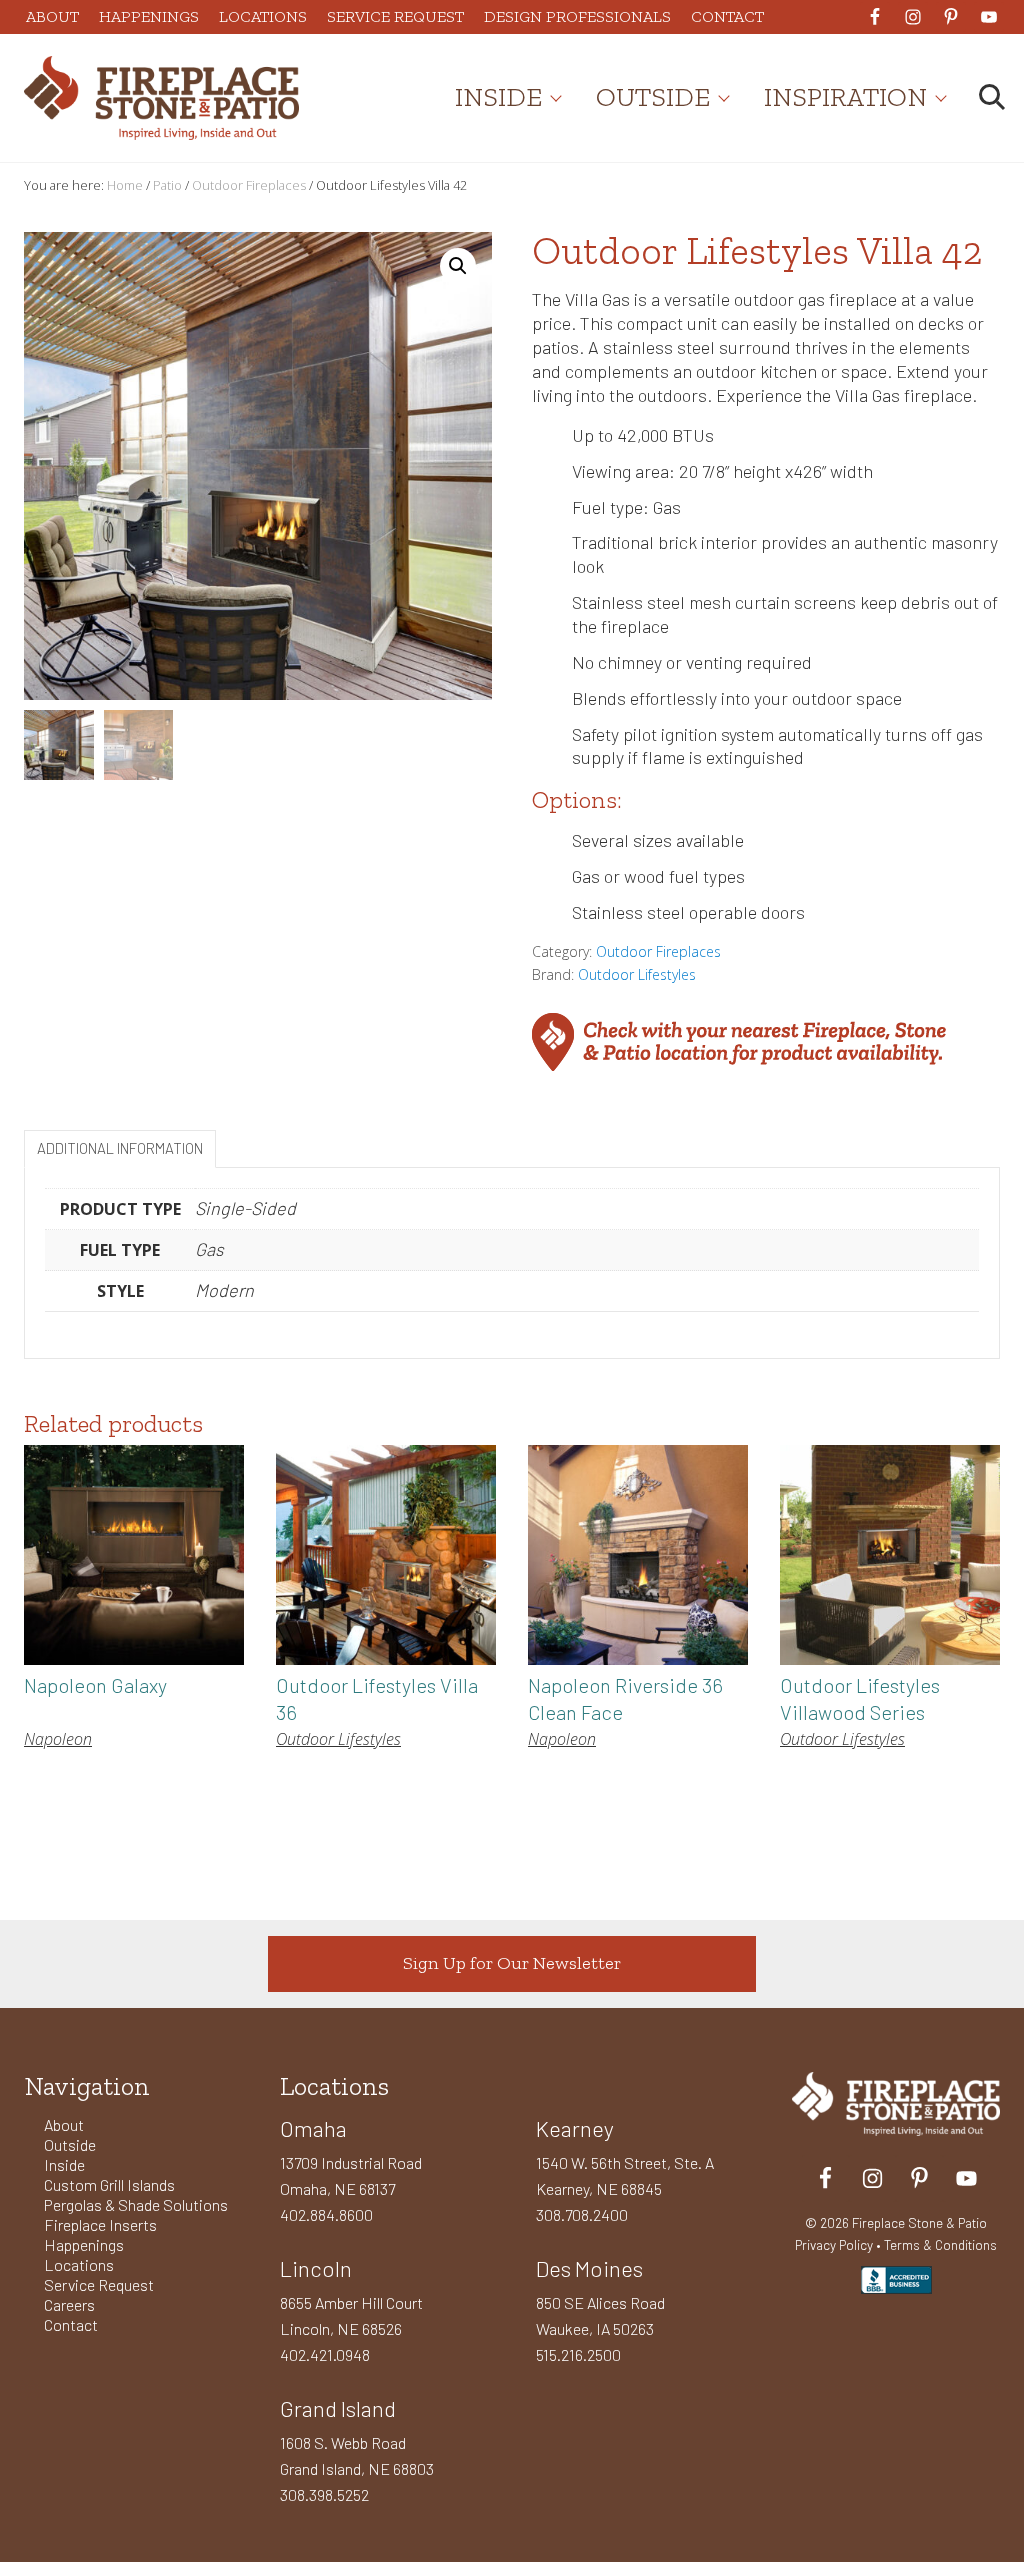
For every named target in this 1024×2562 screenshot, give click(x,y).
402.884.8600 (326, 2214)
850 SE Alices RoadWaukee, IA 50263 (600, 2315)
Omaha (313, 2128)
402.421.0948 (325, 2354)
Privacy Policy (834, 2244)
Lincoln (316, 2268)
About (64, 2124)
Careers (69, 2304)
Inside (64, 2164)
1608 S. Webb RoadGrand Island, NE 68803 (357, 2455)
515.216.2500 (578, 2354)
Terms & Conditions (940, 2244)
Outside (70, 2144)
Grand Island (338, 2408)
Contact (71, 2324)
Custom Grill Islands (109, 2184)
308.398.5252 (324, 2494)
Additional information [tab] (120, 1148)
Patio (167, 185)
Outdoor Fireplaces (249, 185)
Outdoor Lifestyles (637, 974)
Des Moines (589, 2268)
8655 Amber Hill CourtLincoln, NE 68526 (351, 2315)
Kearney (575, 2128)
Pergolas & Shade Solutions (136, 2204)
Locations (79, 2264)
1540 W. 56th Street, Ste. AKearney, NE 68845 (625, 2175)
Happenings (84, 2244)
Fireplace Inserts (100, 2224)
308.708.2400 (582, 2214)
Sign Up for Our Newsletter (512, 1963)
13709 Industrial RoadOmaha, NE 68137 (351, 2175)
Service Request (99, 2284)
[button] (458, 266)
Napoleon (58, 1739)
